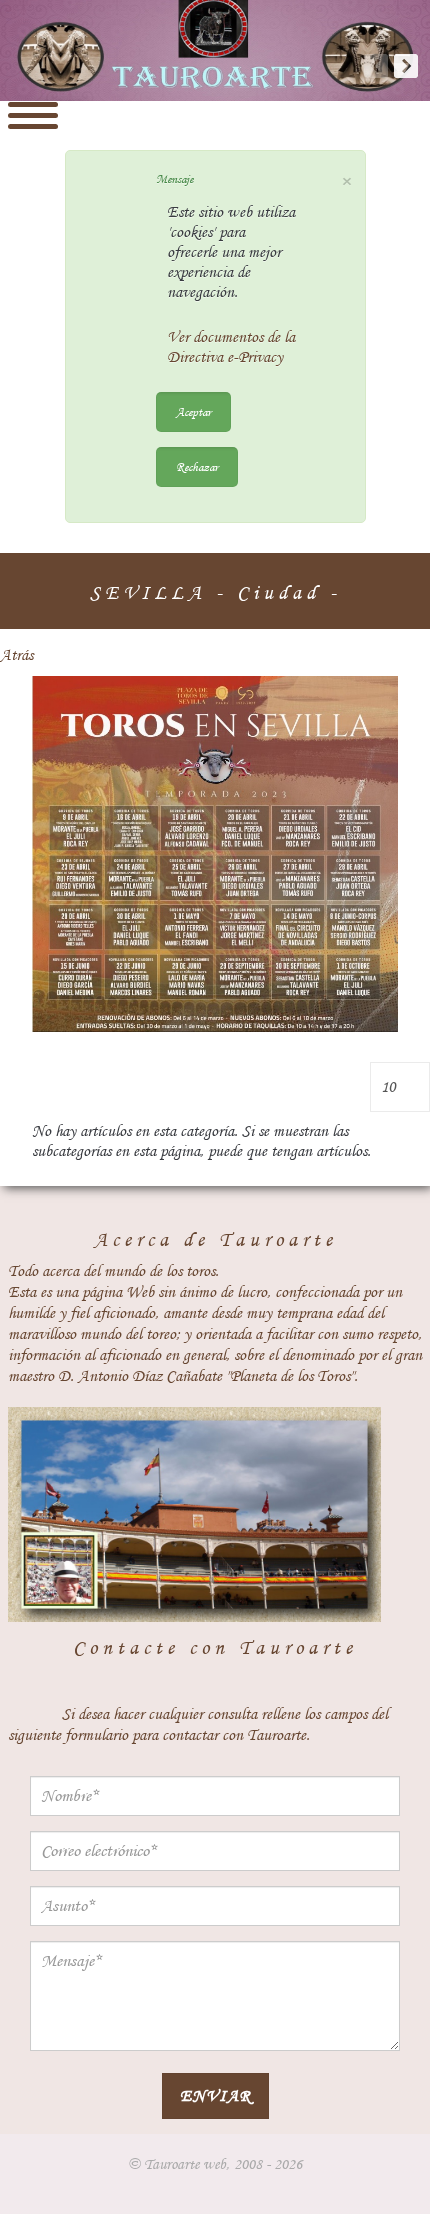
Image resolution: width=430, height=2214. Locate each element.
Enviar (215, 2095)
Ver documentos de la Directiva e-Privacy (231, 347)
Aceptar (193, 411)
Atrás (16, 655)
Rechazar (197, 466)
